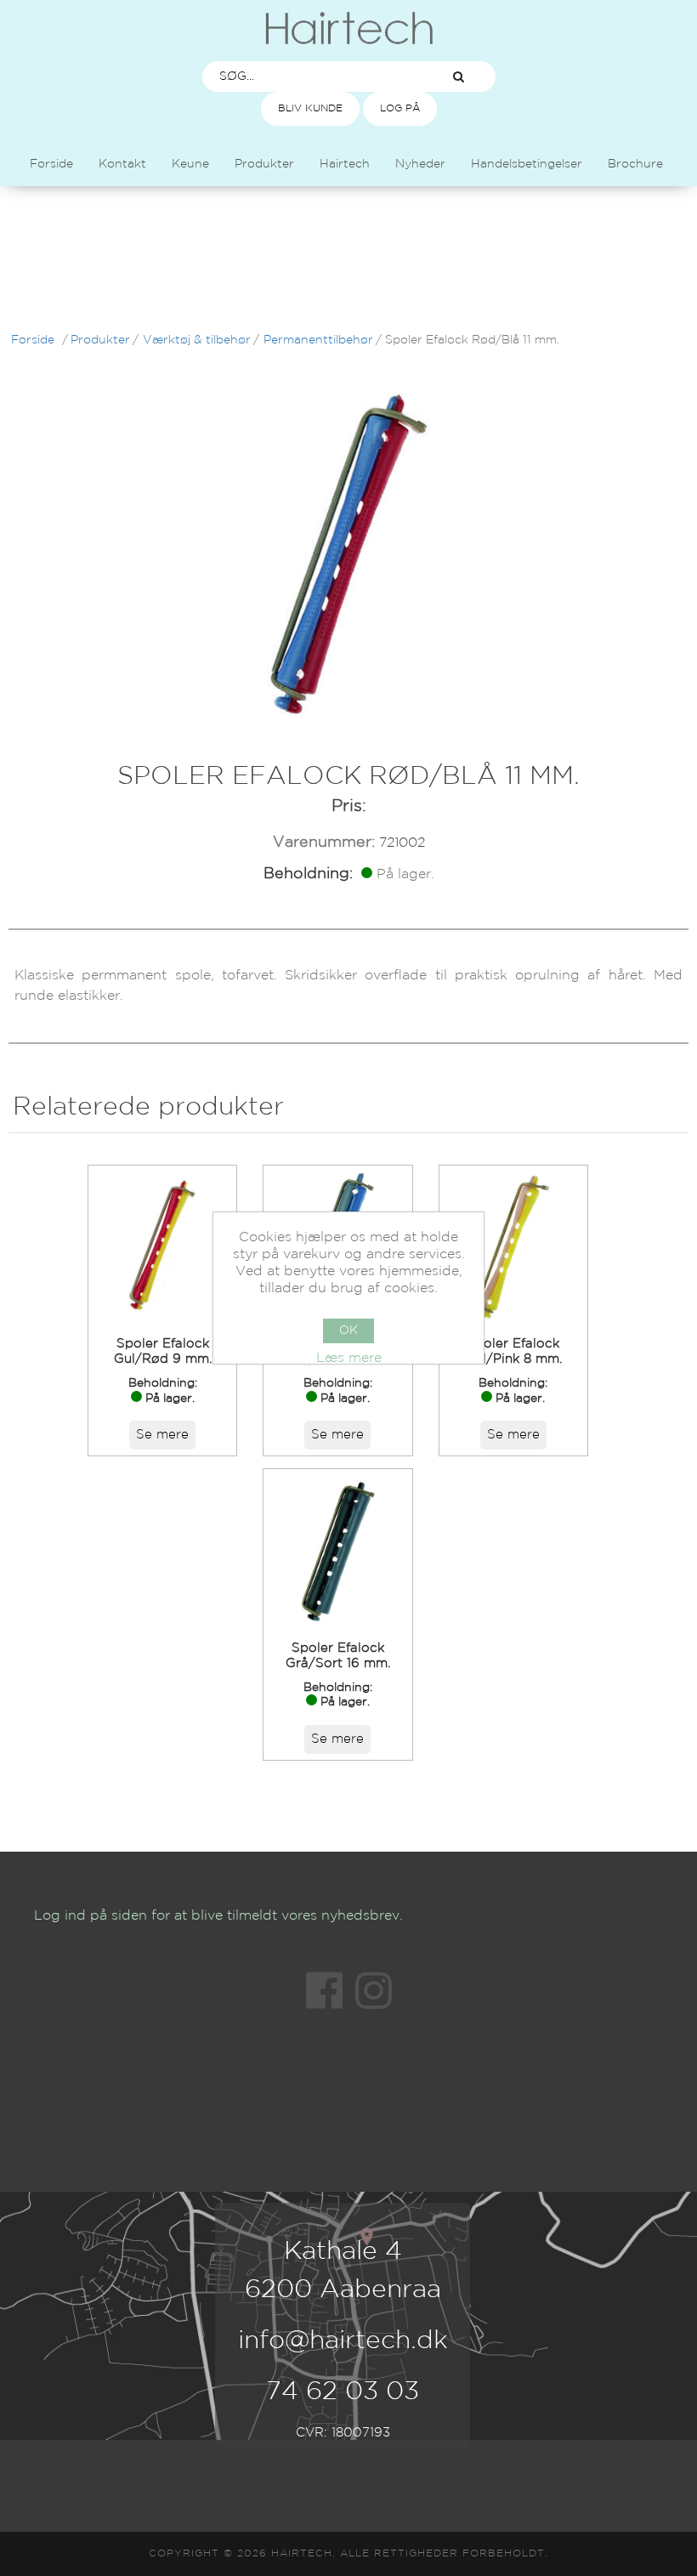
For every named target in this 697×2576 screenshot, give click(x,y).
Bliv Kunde (310, 108)
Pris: (349, 806)
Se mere (162, 1435)
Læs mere (349, 1358)
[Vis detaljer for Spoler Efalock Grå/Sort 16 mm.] (337, 1549)
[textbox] (313, 77)
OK (348, 1331)
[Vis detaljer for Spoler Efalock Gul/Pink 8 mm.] (513, 1245)
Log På (400, 108)
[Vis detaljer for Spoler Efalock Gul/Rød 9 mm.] (162, 1245)
